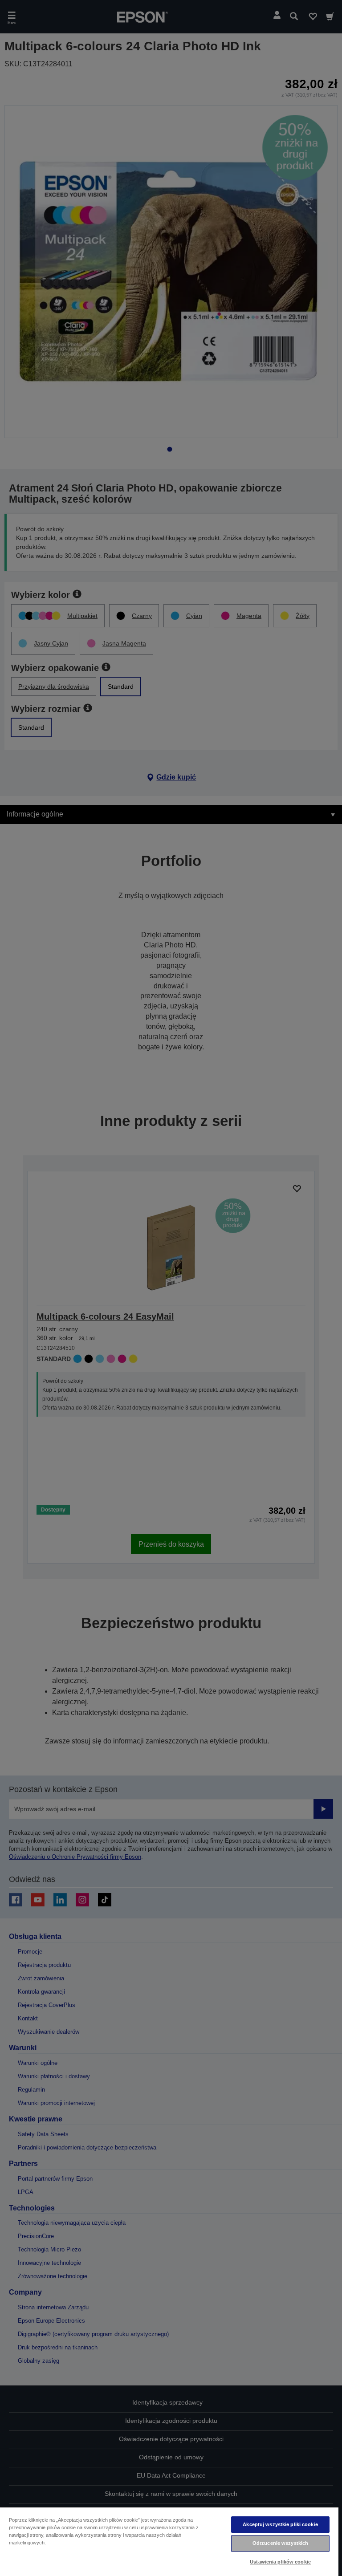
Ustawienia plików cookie (280, 2562)
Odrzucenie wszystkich (280, 2543)
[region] (169, 2541)
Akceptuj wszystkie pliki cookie (280, 2524)
